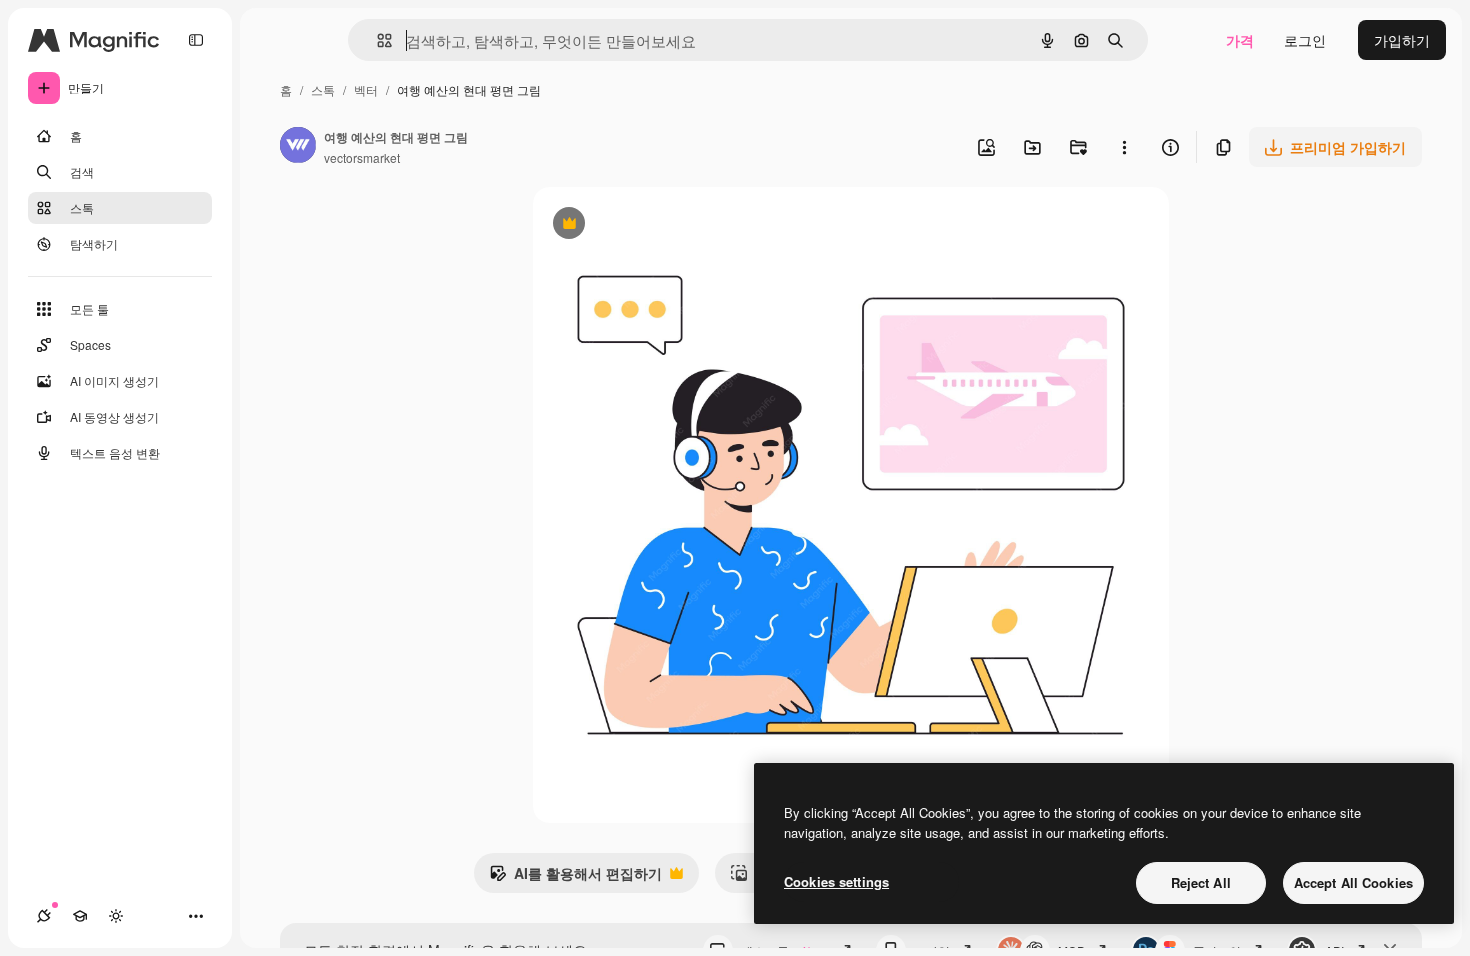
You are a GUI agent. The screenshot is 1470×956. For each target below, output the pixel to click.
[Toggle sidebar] (196, 40)
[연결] (44, 916)
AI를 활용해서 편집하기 (575, 878)
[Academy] (80, 916)
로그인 (1305, 40)
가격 (1240, 40)
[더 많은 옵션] (1124, 147)
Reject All (1201, 882)
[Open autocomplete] (376, 40)
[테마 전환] (116, 916)
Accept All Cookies (1353, 882)
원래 (648, 225)
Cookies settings (836, 881)
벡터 (366, 89)
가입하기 (1402, 40)
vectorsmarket (362, 157)
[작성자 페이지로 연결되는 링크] (298, 147)
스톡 (323, 89)
